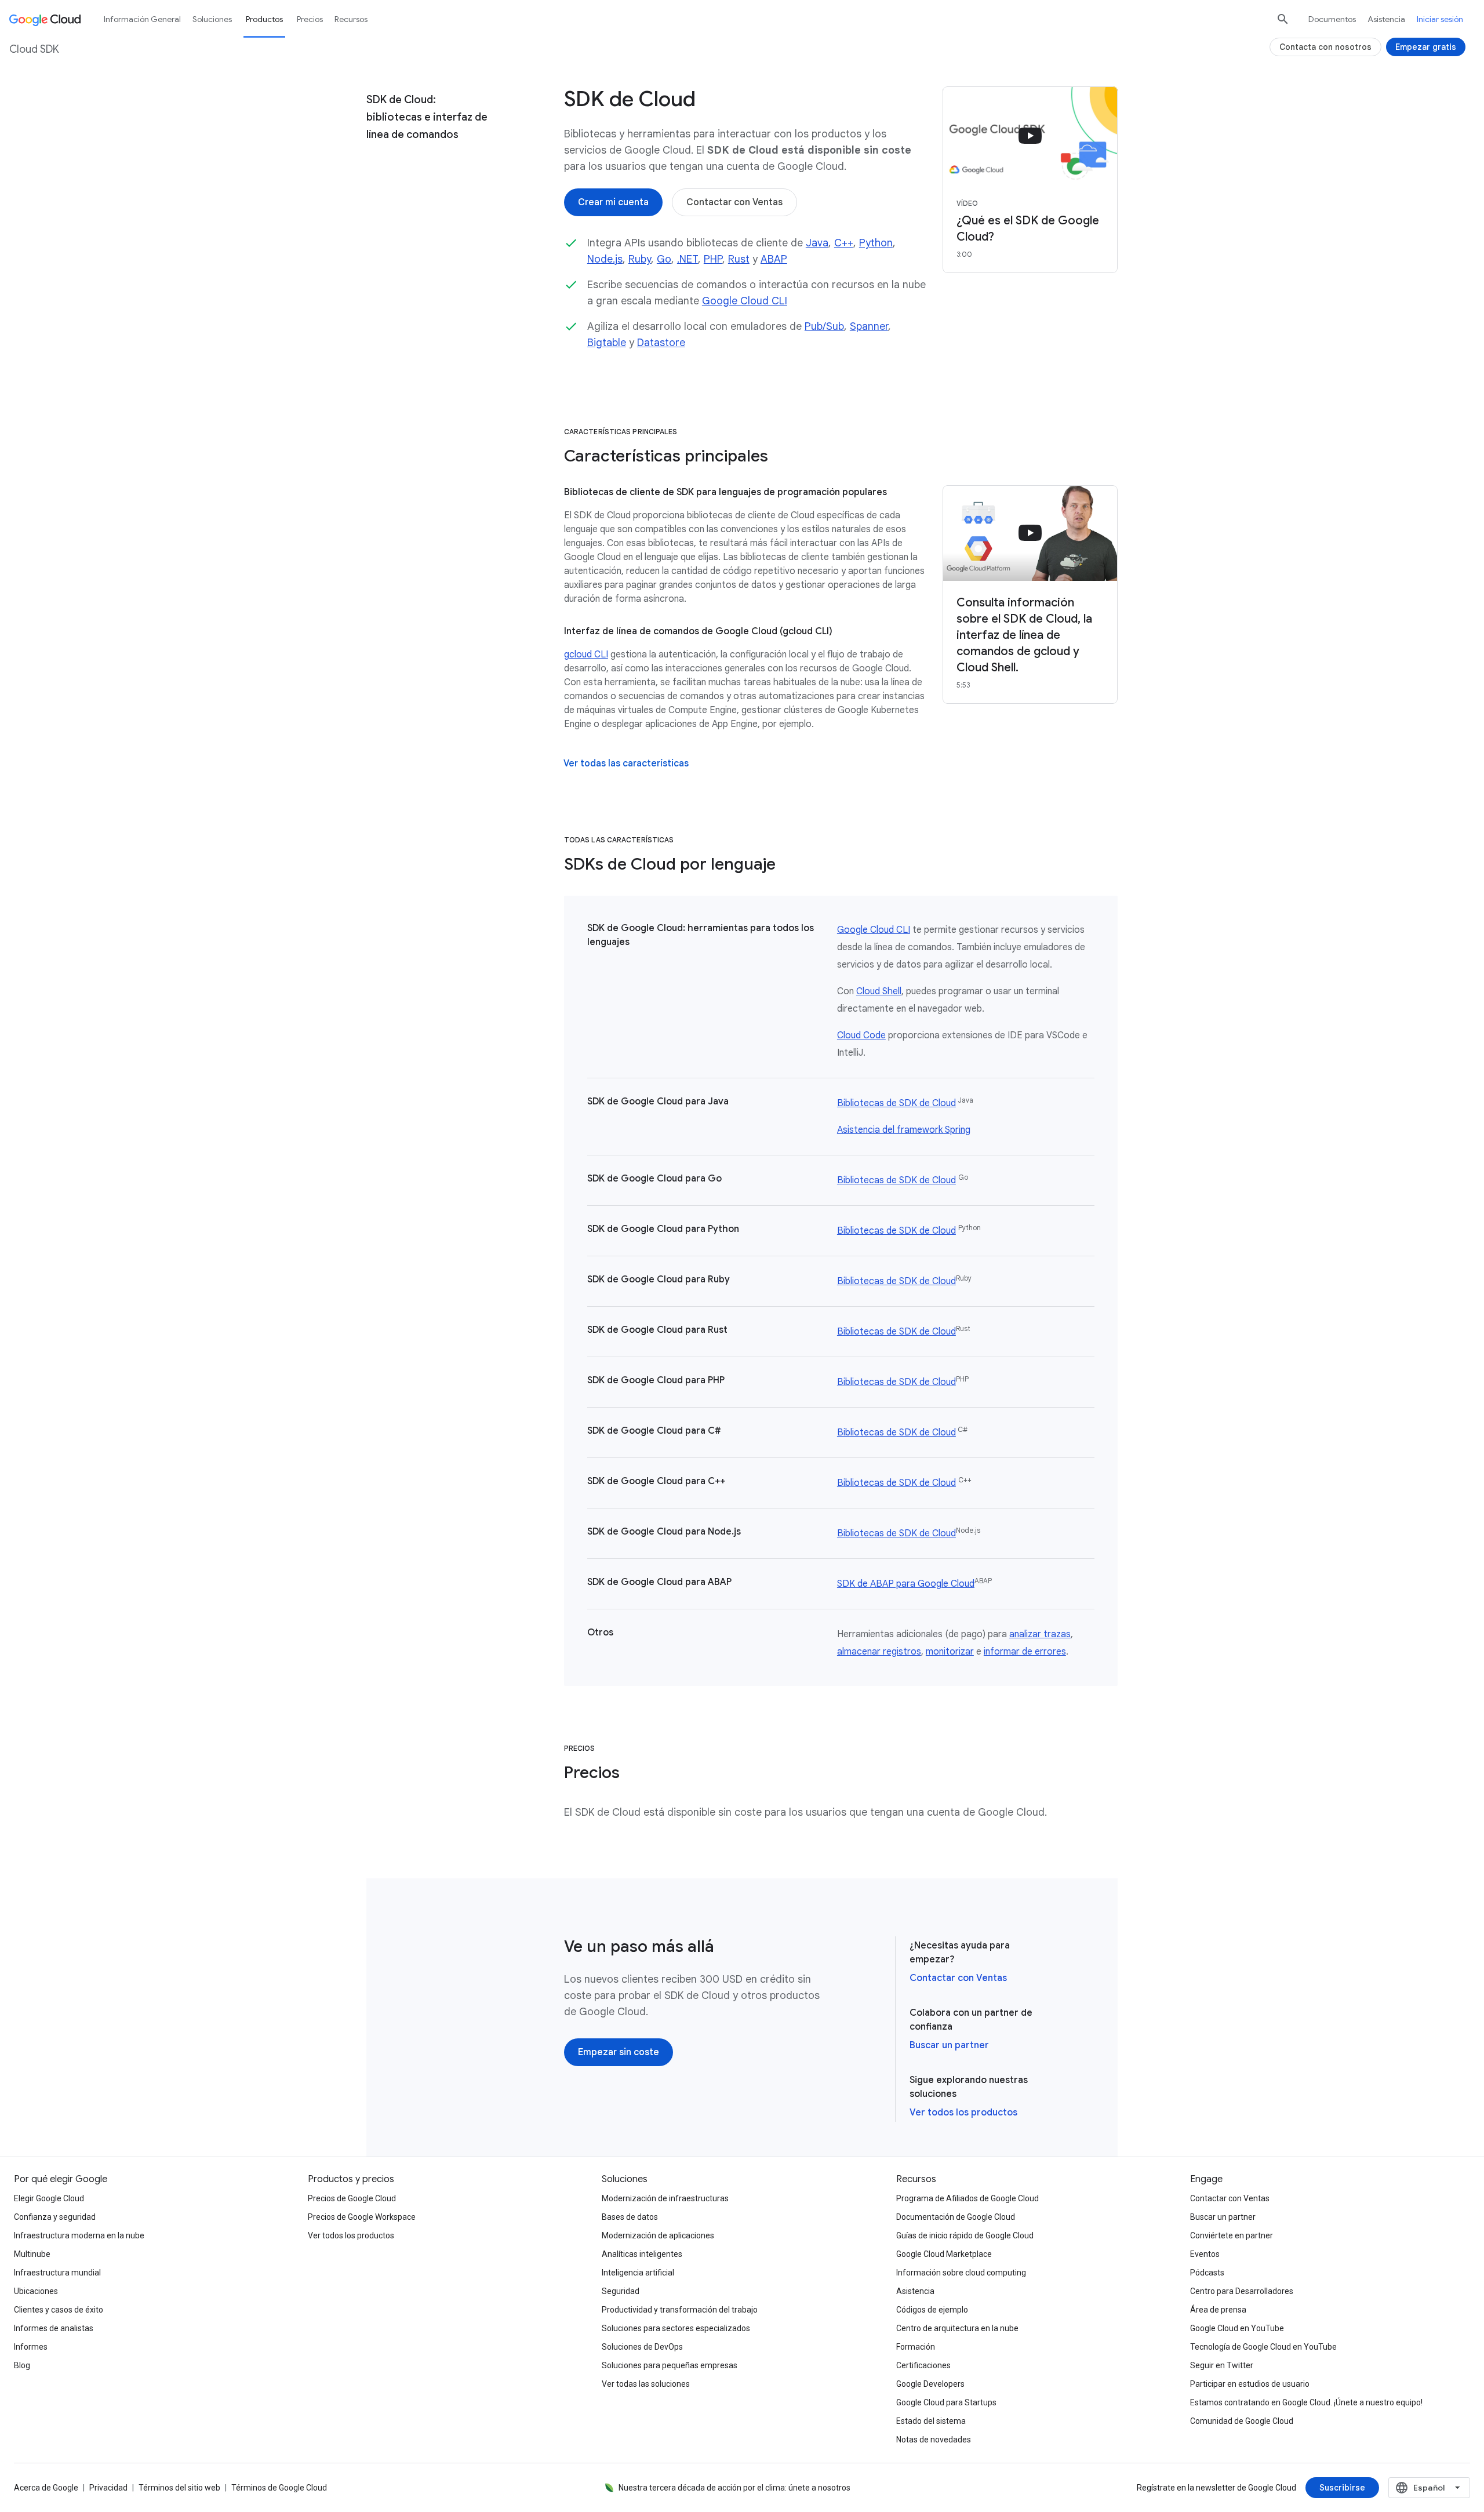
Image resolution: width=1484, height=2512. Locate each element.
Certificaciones (923, 2365)
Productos (264, 19)
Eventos (1205, 2254)
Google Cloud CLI (745, 301)
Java (817, 243)
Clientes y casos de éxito (59, 2310)
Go (664, 259)
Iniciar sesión (1440, 19)
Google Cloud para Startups (946, 2402)
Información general (142, 19)
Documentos (1332, 19)
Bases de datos (630, 2217)
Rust (739, 259)
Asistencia (1386, 19)
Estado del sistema (931, 2421)
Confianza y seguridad (55, 2217)
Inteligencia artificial (638, 2273)
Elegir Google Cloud (49, 2198)
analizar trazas (1040, 1634)
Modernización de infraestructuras (665, 2198)
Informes (31, 2347)
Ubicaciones (36, 2291)
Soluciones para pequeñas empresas (670, 2365)
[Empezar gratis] (1426, 47)
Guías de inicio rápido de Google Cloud (965, 2235)
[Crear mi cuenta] (613, 202)
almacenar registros (879, 1652)
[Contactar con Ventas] (734, 202)
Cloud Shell (879, 991)
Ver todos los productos (963, 2113)
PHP (713, 259)
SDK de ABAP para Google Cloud (906, 1584)
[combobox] (1429, 2488)
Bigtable (607, 343)
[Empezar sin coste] (619, 2052)
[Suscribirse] (1342, 2488)
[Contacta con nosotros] (1325, 47)
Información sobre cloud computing (961, 2273)
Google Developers (930, 2384)
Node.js (605, 259)
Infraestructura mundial (57, 2273)
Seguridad (621, 2291)
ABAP (774, 259)
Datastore (661, 343)
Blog (22, 2365)
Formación (916, 2347)
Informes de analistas (54, 2328)
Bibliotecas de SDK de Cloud (896, 1103)
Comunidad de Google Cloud (1242, 2421)
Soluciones (212, 19)
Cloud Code (861, 1035)
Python (876, 243)
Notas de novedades (934, 2440)
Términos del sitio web (179, 2488)
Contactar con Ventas (958, 1978)
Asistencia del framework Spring (904, 1130)
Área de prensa (1218, 2310)
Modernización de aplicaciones (658, 2235)
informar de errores (1025, 1652)
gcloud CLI (586, 655)
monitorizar (950, 1652)
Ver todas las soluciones (646, 2384)
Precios (310, 19)
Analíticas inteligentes (642, 2254)
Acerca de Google (46, 2488)
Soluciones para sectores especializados (676, 2328)
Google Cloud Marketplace (944, 2254)
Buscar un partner (949, 2045)
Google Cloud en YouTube (1237, 2328)
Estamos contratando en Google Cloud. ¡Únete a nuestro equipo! (1306, 2402)
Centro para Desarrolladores (1242, 2291)
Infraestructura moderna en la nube (79, 2235)
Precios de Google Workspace (362, 2217)
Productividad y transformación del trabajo (680, 2310)
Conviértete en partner (1232, 2235)
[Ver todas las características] (626, 764)
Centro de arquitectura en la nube (957, 2328)
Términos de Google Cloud (279, 2488)
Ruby (640, 259)
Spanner (869, 326)
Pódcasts (1207, 2273)
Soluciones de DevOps (642, 2347)
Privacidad (108, 2488)
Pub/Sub (824, 326)
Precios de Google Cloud (352, 2198)
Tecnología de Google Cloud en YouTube (1263, 2347)
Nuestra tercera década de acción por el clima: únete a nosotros (734, 2488)
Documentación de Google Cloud (956, 2217)
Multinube (32, 2254)
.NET (688, 259)
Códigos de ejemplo (932, 2310)
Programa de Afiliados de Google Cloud (967, 2198)
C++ (844, 243)
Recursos (351, 19)
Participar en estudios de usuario (1250, 2384)
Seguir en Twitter (1222, 2365)
